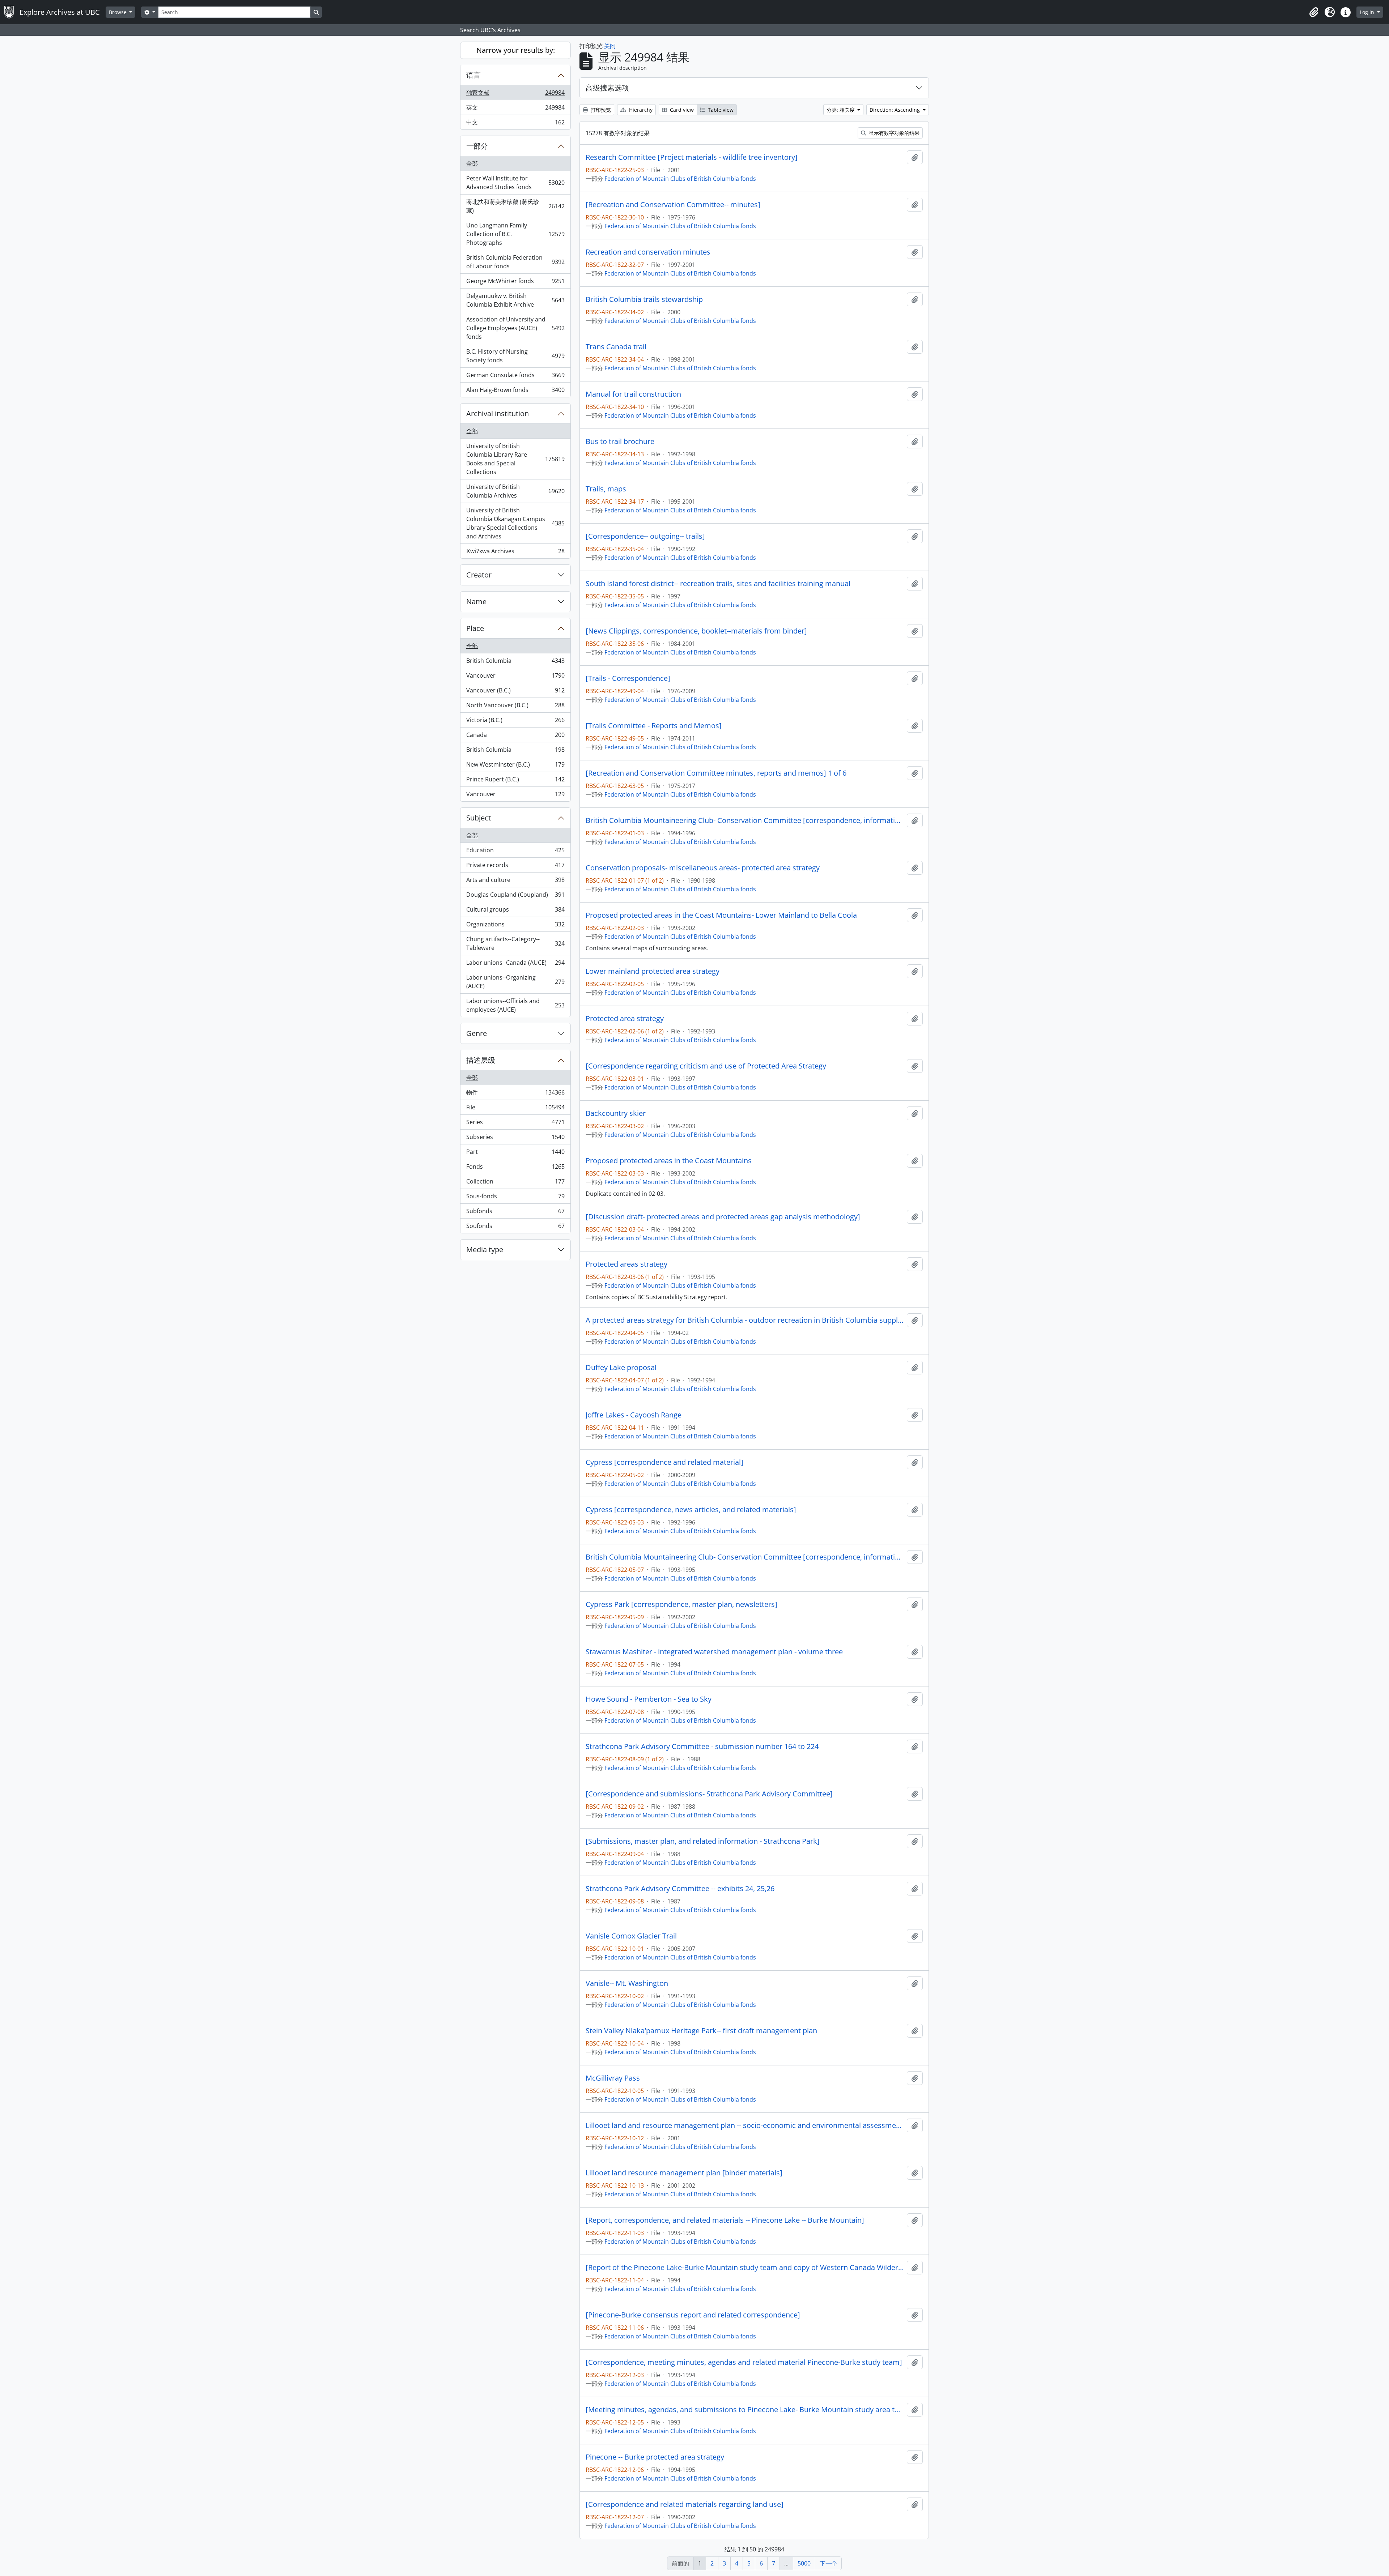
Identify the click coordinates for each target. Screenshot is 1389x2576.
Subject (479, 818)
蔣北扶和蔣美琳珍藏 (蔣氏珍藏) (515, 206)
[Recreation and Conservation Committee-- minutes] (673, 205)
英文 (515, 109)
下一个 (828, 2563)
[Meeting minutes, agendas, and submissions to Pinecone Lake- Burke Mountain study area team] (745, 2410)
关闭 (610, 46)
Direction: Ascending (895, 110)
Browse (118, 12)
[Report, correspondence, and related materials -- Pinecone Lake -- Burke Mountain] (725, 2220)
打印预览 (600, 110)
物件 (515, 1094)
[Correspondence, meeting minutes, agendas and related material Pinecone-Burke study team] (744, 2362)
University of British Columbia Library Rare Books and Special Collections (515, 459)
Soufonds (515, 1227)
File (515, 1109)
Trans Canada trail (616, 347)
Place (475, 628)
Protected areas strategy (626, 1264)
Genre (477, 1033)
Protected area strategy (625, 1019)
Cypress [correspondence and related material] (664, 1462)
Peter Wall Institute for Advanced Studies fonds (515, 183)
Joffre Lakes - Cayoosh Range (634, 1415)
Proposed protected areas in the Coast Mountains (669, 1161)
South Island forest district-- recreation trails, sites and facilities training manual (718, 584)
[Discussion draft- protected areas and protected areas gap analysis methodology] (723, 1217)
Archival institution (498, 413)
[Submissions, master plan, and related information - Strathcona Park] (703, 1841)
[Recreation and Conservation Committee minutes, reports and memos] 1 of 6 (716, 773)
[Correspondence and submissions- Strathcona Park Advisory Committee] (709, 1794)
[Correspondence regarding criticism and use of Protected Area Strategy (706, 1066)
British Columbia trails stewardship (644, 299)
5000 (804, 2563)
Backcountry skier (616, 1113)
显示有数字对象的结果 (893, 133)
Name (476, 602)
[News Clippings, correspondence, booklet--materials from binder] (696, 631)
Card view (681, 110)
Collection (515, 1183)
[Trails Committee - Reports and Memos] (654, 726)
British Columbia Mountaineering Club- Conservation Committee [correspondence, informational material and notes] (745, 820)
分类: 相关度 (841, 110)
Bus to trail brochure (620, 442)
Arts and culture (515, 882)
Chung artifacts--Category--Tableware (515, 943)
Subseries (515, 1139)
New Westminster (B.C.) (515, 766)
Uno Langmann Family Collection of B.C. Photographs (515, 234)
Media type (485, 1249)
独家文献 (515, 94)
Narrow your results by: (516, 50)
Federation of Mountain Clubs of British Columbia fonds (680, 179)
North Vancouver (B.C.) (515, 707)
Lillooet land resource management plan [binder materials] (684, 2173)
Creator (479, 575)
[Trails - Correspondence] (628, 678)
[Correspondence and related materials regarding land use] (685, 2504)
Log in (1368, 12)
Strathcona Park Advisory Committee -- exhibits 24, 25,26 (680, 1889)
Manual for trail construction (633, 394)
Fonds (515, 1168)
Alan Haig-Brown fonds (515, 391)
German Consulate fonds (515, 377)
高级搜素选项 (607, 88)
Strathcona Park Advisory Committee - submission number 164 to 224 (702, 1747)
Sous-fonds (515, 1198)
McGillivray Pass (613, 2078)
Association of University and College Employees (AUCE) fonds (515, 328)
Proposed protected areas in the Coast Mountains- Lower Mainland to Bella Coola (721, 915)
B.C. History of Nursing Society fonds (515, 356)
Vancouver (515, 677)
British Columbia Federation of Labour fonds (515, 262)
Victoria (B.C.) (515, 722)
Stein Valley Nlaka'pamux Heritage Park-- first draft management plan (701, 2031)
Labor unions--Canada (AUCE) (515, 964)
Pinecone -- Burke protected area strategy (655, 2457)
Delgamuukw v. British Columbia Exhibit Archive (515, 300)
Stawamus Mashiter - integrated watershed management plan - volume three (714, 1652)
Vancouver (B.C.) (515, 692)
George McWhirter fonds (515, 283)
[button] (1314, 12)
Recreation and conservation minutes (648, 252)
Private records (515, 867)
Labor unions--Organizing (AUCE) (515, 982)
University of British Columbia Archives (515, 491)
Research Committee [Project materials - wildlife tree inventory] (692, 157)
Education (515, 852)
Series (515, 1124)
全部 (472, 163)
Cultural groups (515, 911)
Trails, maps (606, 489)
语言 (473, 75)
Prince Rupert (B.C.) (515, 781)
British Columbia (515, 662)
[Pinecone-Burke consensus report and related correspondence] (693, 2315)
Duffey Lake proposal (621, 1368)
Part (515, 1153)
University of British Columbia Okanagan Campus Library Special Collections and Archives (515, 523)
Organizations (515, 926)
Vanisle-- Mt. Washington (627, 1983)
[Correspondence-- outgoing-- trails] (645, 536)
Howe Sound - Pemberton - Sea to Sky (649, 1699)
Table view (720, 110)
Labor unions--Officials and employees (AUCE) (515, 1005)
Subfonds (515, 1213)
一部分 (477, 146)
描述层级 (481, 1060)
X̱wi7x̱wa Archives (515, 553)
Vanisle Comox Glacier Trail (631, 1936)
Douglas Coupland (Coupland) (515, 896)
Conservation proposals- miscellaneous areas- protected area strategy (703, 868)
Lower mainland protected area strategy (653, 971)
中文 (515, 124)
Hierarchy (640, 110)
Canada (515, 737)
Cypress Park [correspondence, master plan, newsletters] (681, 1604)
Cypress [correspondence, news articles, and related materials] (691, 1510)
